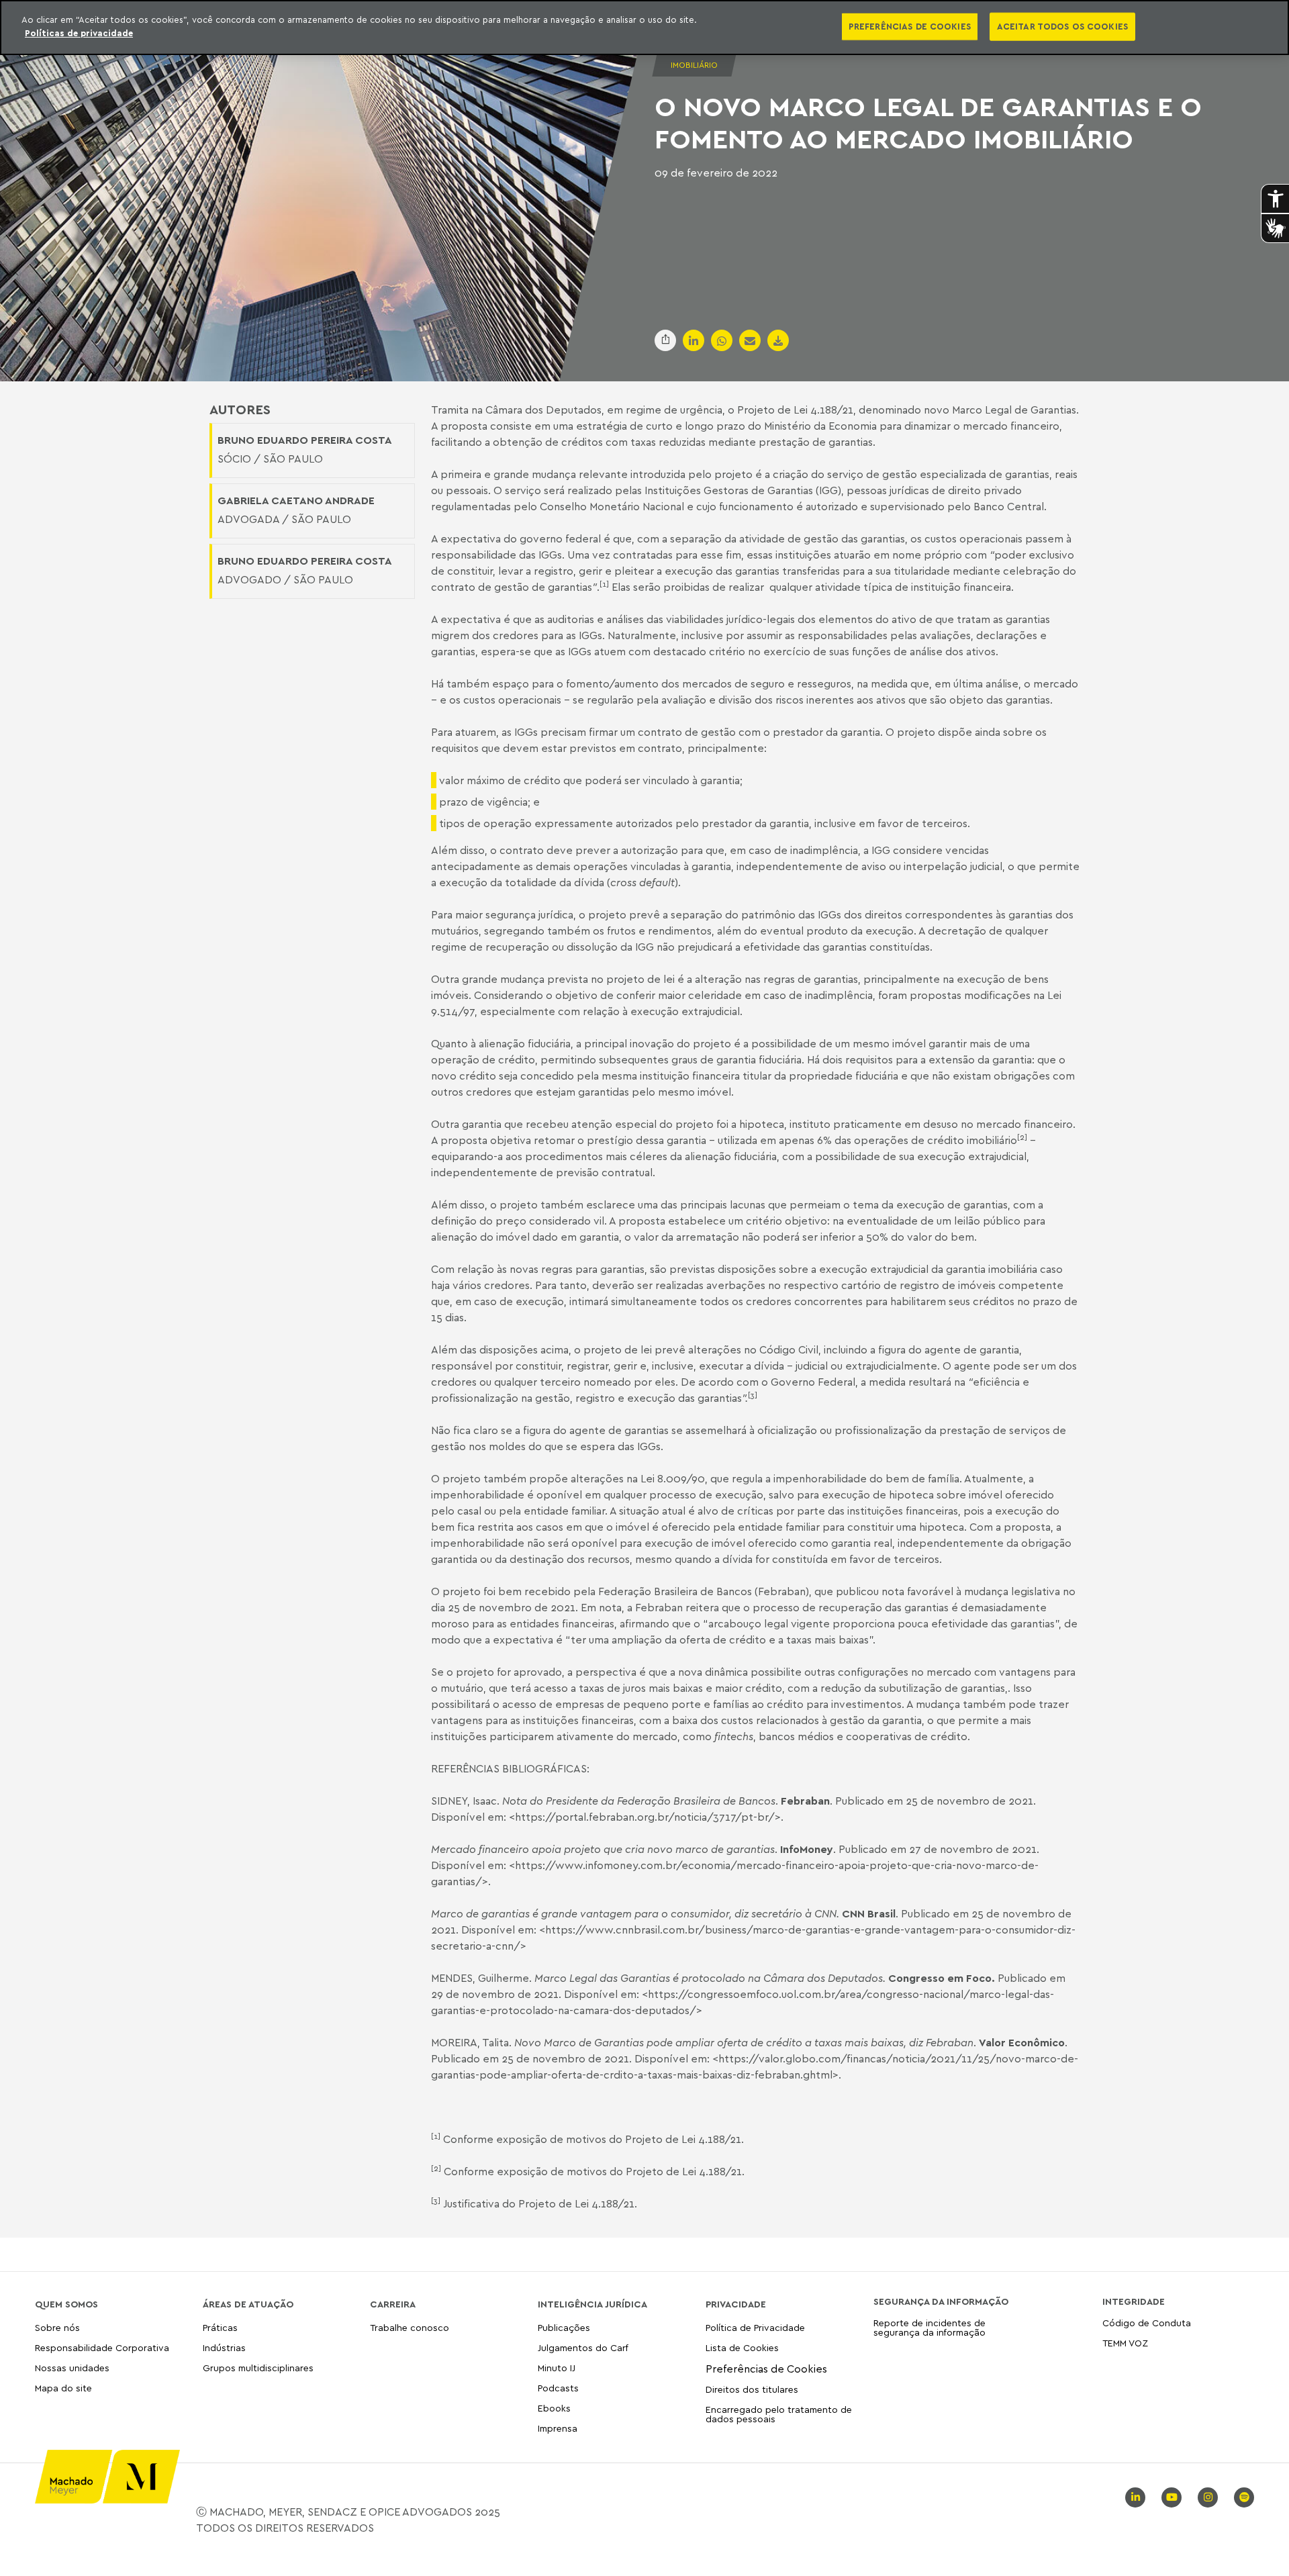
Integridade (1134, 2301)
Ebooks (554, 2408)
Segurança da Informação (941, 2301)
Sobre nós (57, 2328)
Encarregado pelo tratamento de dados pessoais (779, 2414)
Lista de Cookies (742, 2347)
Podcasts (558, 2388)
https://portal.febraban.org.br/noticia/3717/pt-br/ (645, 1817)
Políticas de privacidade (79, 33)
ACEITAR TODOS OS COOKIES (1062, 26)
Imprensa (558, 2428)
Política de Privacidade (755, 2328)
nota (610, 1607)
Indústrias (224, 2347)
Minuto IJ (557, 2368)
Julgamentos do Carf (583, 2347)
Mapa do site (63, 2388)
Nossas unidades (72, 2368)
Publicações (564, 2328)
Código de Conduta (1147, 2323)
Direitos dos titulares (752, 2389)
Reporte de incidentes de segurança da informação (929, 2328)
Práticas (220, 2328)
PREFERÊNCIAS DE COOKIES (910, 26)
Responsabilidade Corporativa (102, 2347)
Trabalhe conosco (410, 2328)
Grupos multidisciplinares (258, 2368)
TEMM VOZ (1125, 2343)
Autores (240, 410)
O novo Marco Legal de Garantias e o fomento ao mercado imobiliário (928, 122)
